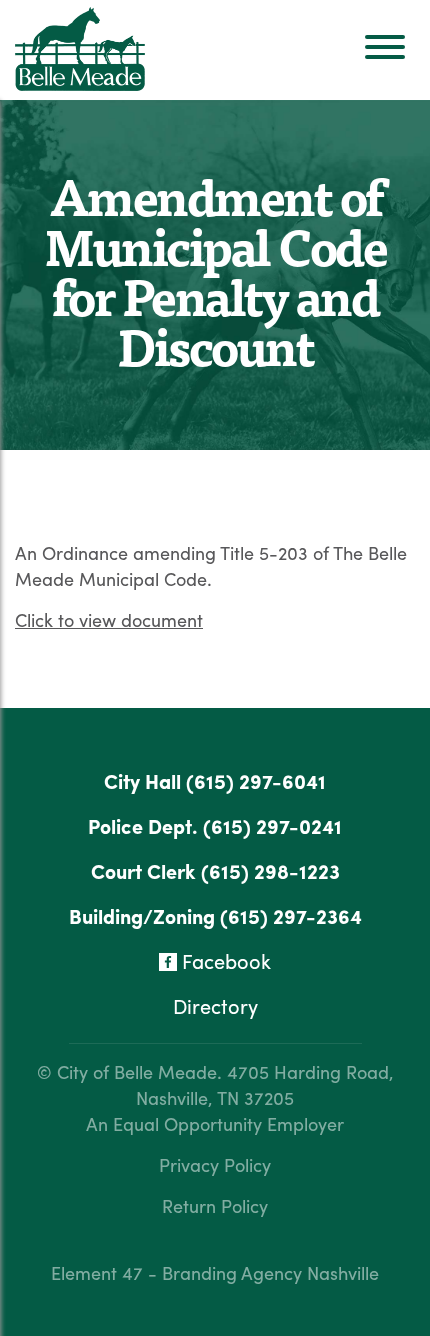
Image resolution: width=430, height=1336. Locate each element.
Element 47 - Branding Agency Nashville (215, 1272)
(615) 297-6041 (256, 780)
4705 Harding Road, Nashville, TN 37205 (265, 1084)
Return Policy (215, 1205)
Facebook (224, 960)
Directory (215, 1005)
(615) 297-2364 (291, 915)
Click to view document (109, 619)
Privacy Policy (215, 1164)
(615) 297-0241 (272, 825)
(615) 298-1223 (270, 870)
